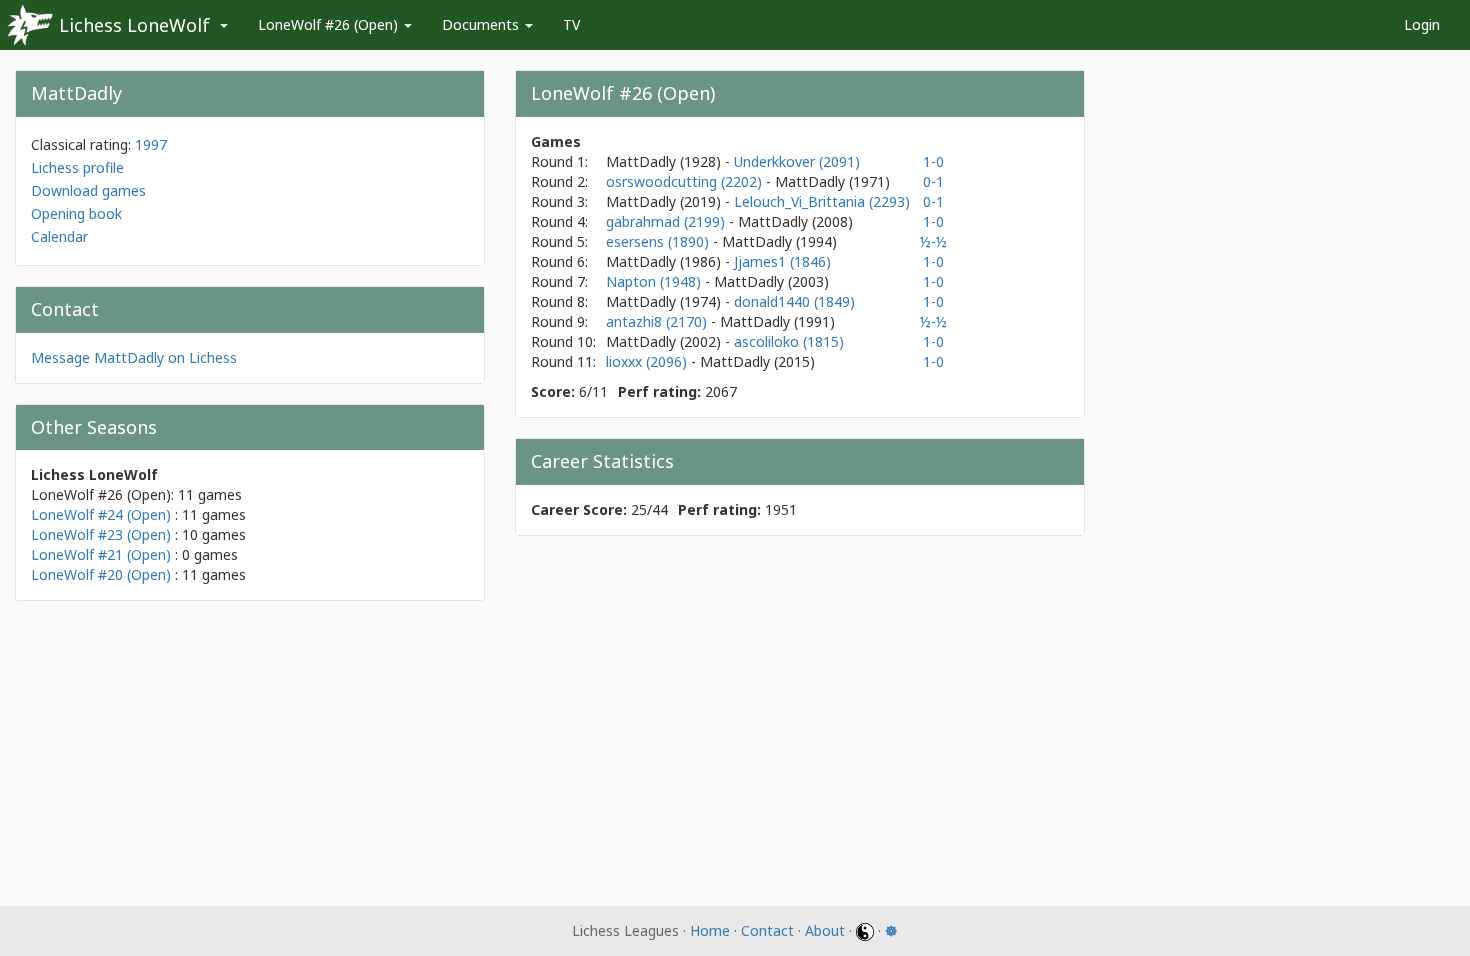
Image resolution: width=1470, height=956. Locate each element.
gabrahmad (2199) (667, 221)
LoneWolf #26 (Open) (330, 24)
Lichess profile (77, 167)
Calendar (59, 236)
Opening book (76, 213)
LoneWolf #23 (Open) (101, 534)
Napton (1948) (655, 281)
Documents (482, 24)
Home (710, 930)
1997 (151, 144)
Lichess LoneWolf (134, 25)
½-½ (933, 241)
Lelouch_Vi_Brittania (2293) (822, 201)
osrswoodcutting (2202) (686, 181)
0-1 (933, 181)
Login (1422, 24)
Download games (88, 190)
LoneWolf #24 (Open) (101, 514)
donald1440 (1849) (794, 301)
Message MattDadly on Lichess (134, 357)
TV (571, 24)
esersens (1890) (659, 241)
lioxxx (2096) (648, 361)
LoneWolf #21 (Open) (101, 554)
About (825, 930)
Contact (767, 930)
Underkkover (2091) (797, 161)
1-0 (933, 161)
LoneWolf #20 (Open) (101, 574)
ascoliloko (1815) (789, 341)
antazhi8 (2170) (658, 321)
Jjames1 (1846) (782, 261)
